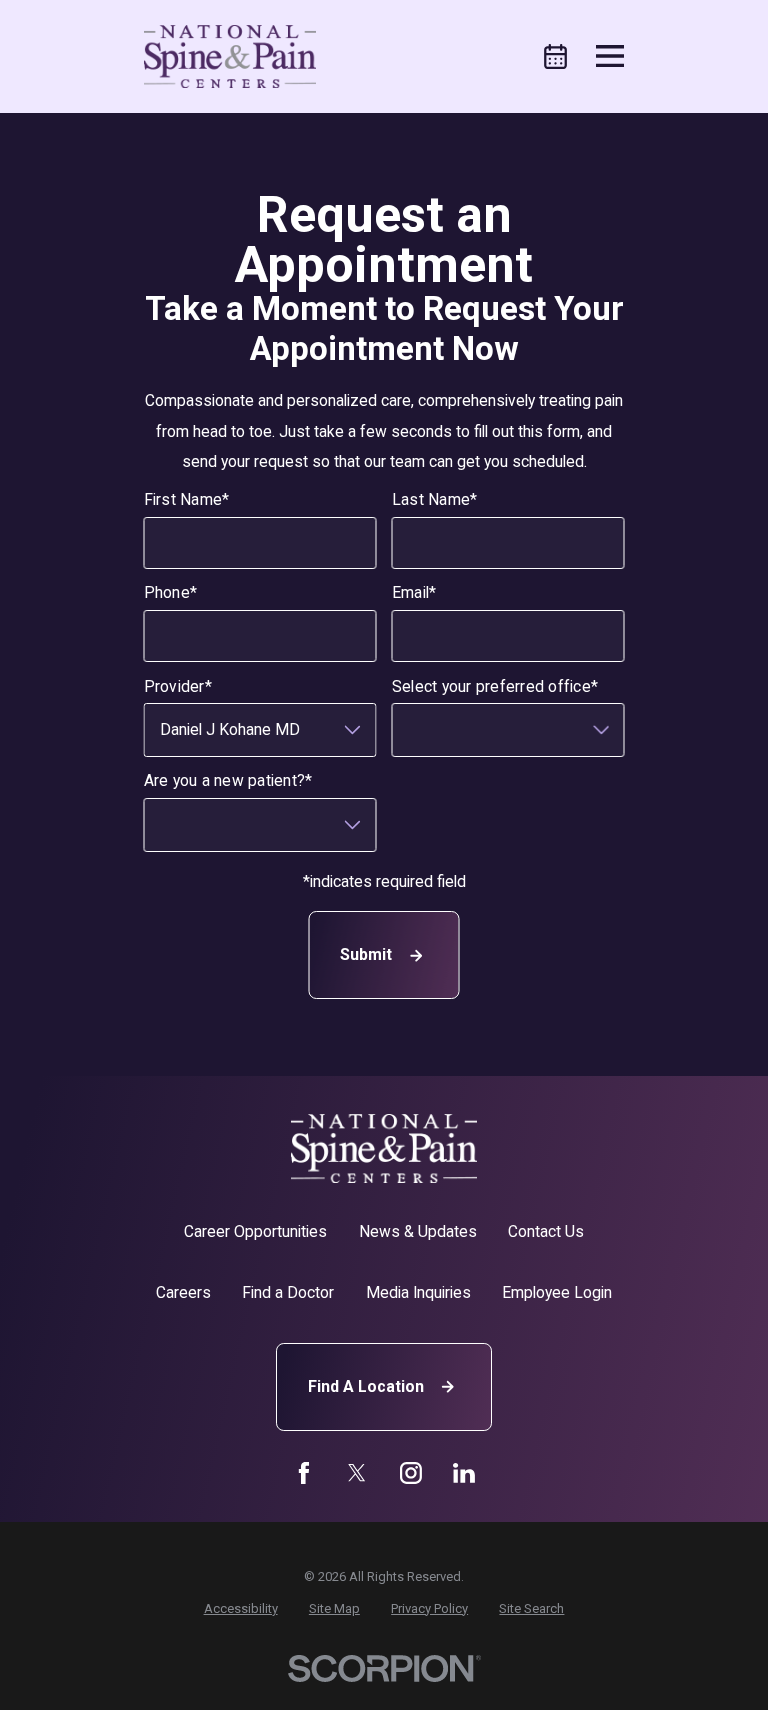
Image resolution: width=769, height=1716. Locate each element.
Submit (366, 954)
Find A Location (366, 1386)
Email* (414, 593)
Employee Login (557, 1292)
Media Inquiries (418, 1292)
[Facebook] (304, 1473)
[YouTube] (411, 1473)
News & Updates (418, 1231)
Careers (183, 1292)
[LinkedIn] (464, 1473)
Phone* (171, 593)
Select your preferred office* (495, 687)
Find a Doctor (288, 1292)
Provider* (178, 687)
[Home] (230, 56)
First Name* (187, 500)
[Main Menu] (610, 56)
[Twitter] (357, 1473)
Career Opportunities (255, 1231)
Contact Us (546, 1231)
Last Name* (435, 500)
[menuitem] (241, 1608)
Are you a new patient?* (228, 781)
